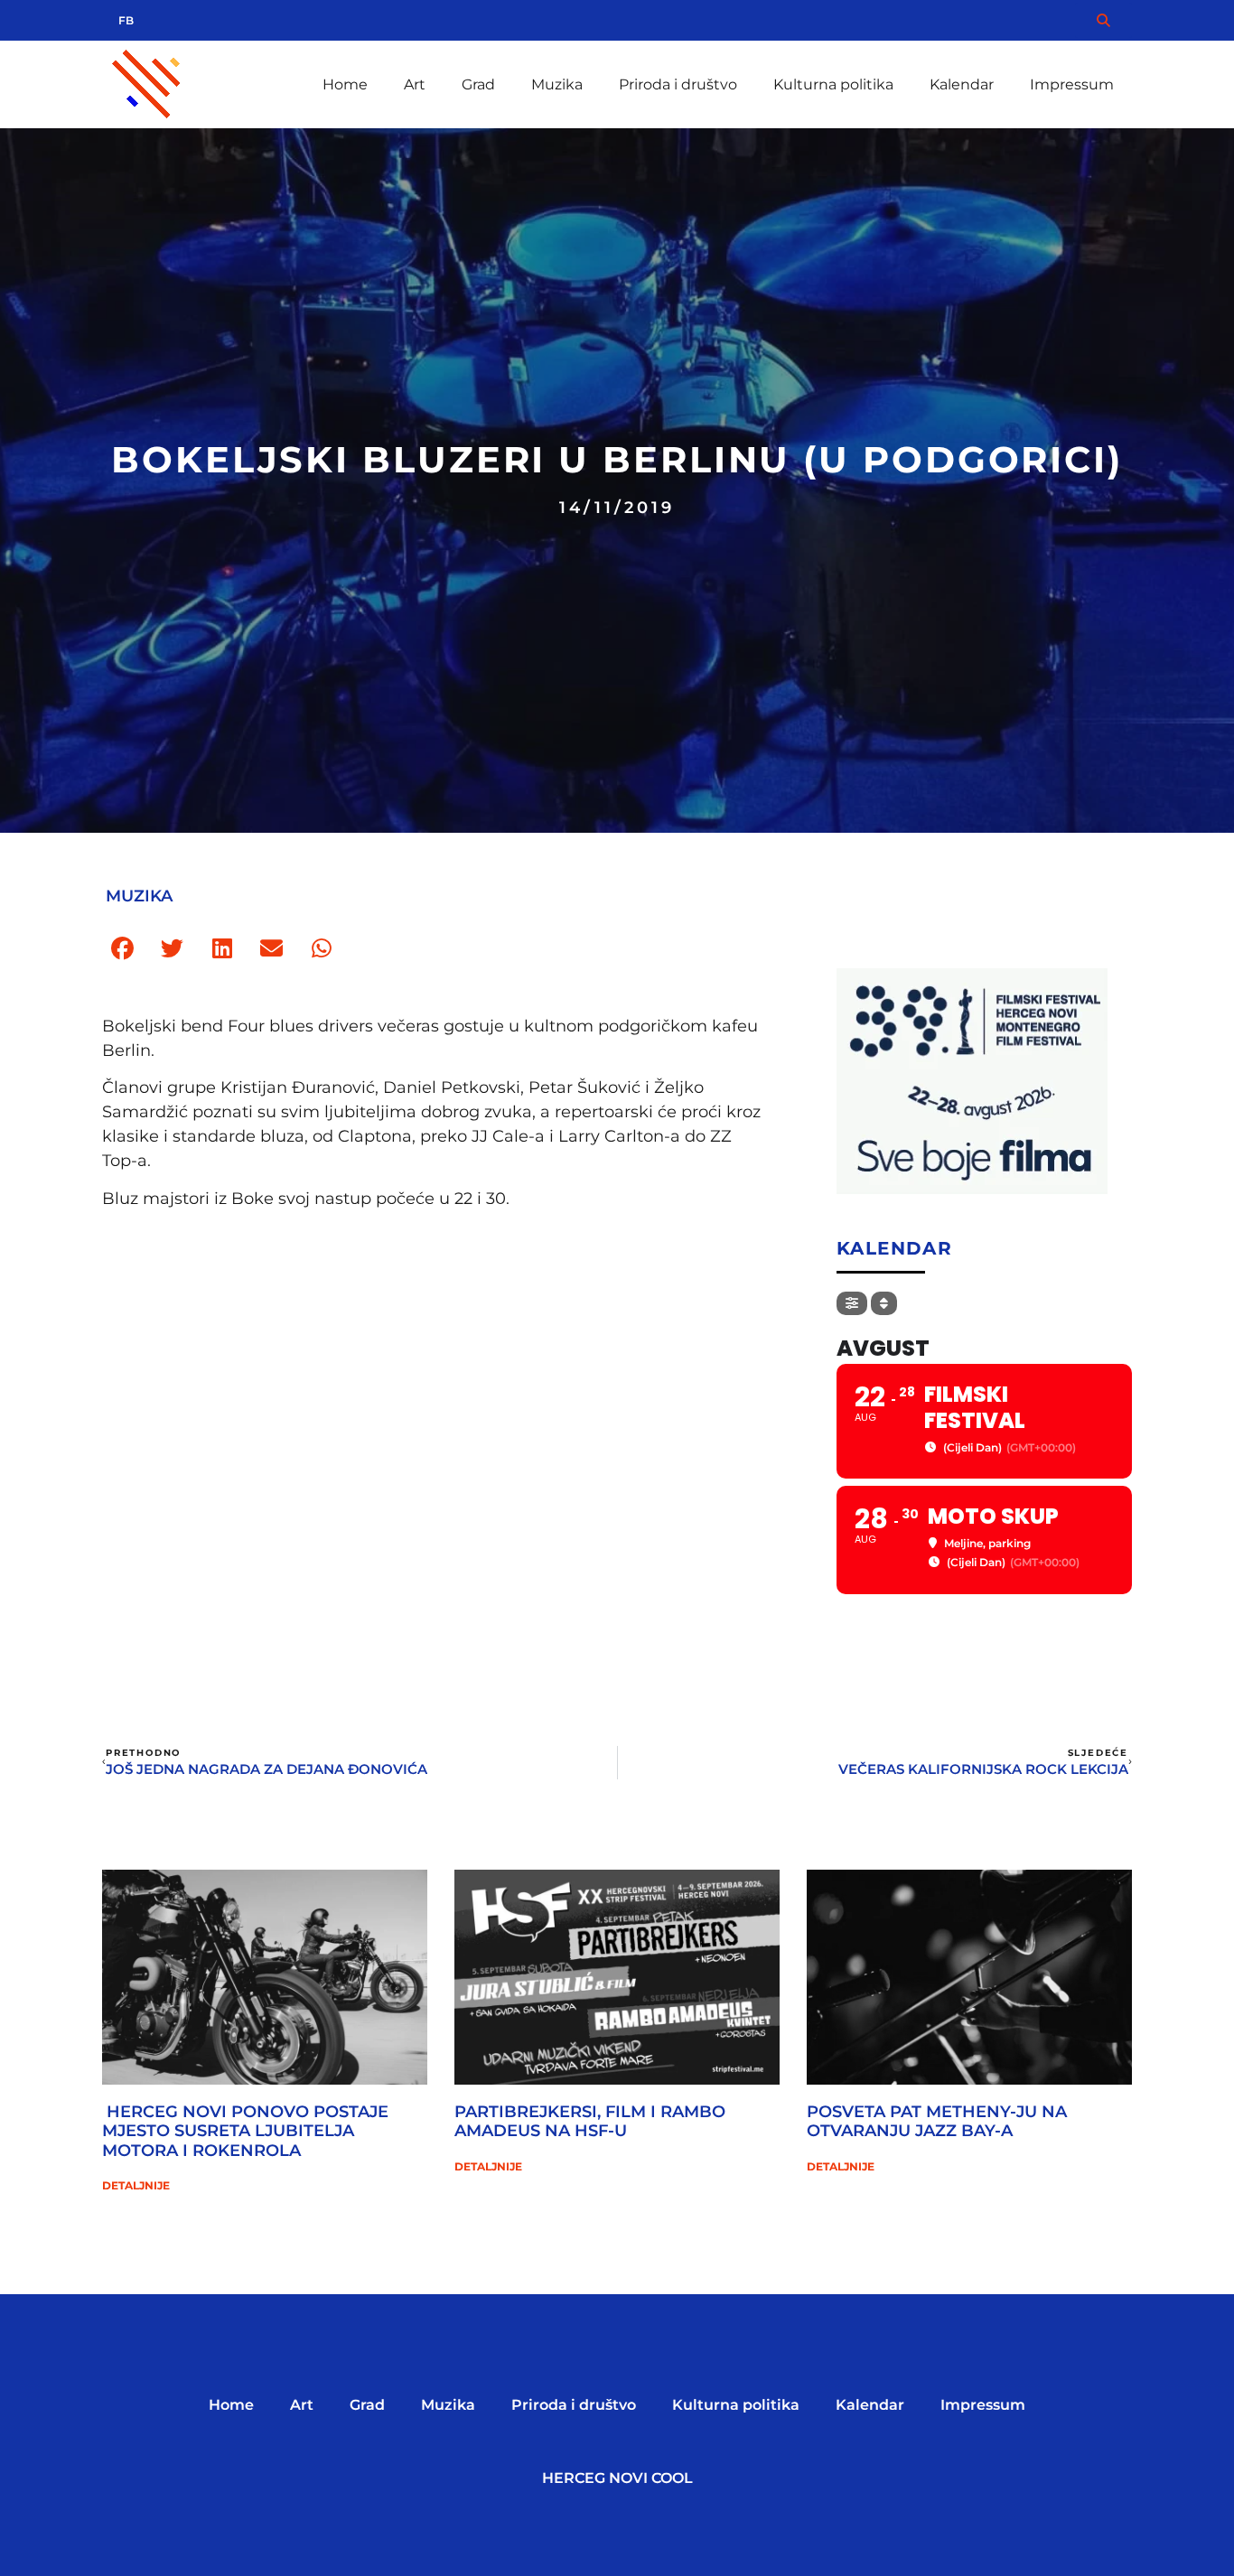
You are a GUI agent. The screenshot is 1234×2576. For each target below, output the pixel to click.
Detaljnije (136, 2185)
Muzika (557, 84)
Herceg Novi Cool (617, 2478)
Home (345, 84)
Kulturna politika (833, 84)
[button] (122, 949)
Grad (478, 84)
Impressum (1072, 84)
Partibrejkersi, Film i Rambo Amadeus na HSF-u (590, 2122)
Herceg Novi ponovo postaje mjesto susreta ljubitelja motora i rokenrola (245, 2131)
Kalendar (962, 84)
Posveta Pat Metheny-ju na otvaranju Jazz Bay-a (937, 2122)
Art (415, 84)
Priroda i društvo (678, 84)
